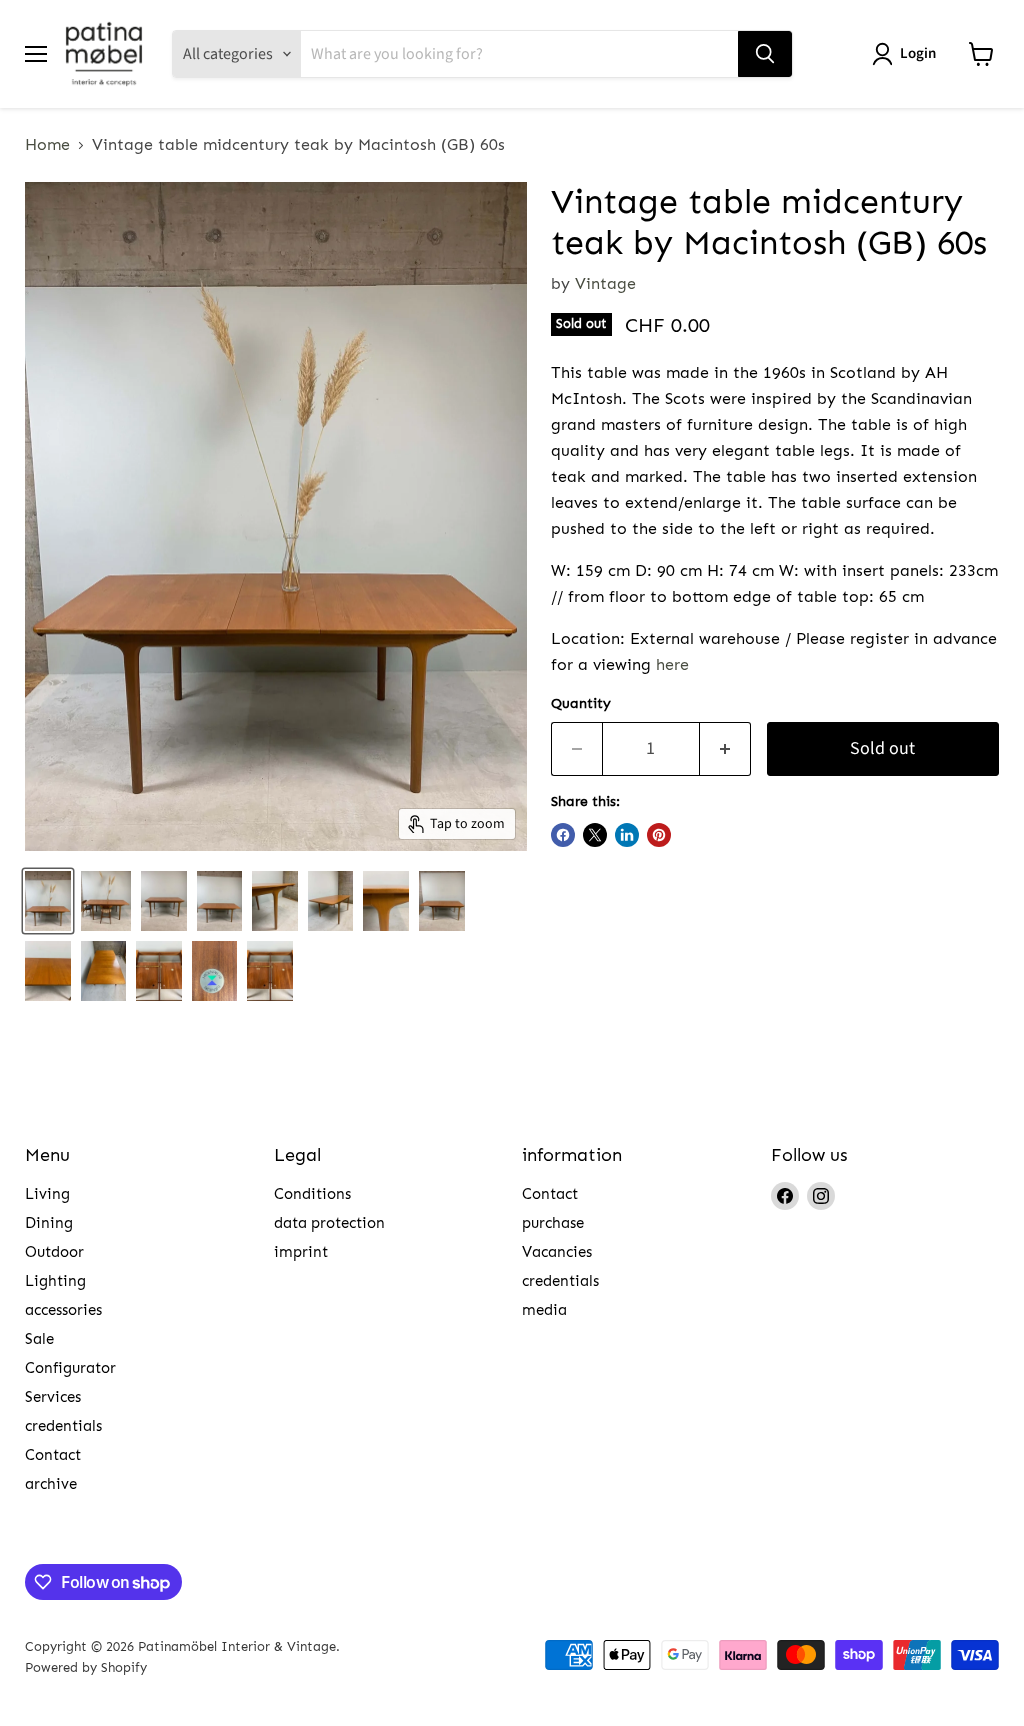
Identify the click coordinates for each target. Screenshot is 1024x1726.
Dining (49, 1223)
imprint (301, 1252)
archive (51, 1484)
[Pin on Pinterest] (659, 835)
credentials (63, 1426)
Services (53, 1397)
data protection (329, 1223)
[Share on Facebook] (563, 835)
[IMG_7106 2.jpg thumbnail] (106, 901)
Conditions (312, 1194)
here (672, 664)
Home (47, 145)
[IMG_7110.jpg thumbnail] (331, 901)
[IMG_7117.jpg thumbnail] (48, 971)
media (544, 1310)
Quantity (581, 704)
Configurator (70, 1368)
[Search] (765, 54)
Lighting (55, 1281)
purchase (553, 1223)
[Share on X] (595, 835)
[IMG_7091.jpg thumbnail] (164, 901)
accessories (63, 1310)
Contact (53, 1455)
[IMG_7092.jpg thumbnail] (270, 971)
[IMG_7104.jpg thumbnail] (48, 901)
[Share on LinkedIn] (627, 835)
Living (47, 1194)
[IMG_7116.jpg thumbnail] (275, 901)
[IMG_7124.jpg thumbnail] (386, 901)
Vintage (605, 283)
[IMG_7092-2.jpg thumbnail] (159, 971)
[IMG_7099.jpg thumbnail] (220, 901)
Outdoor (54, 1252)
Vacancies (557, 1252)
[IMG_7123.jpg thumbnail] (442, 901)
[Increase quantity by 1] (725, 749)
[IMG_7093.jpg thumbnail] (215, 971)
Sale (39, 1339)
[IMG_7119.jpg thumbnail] (104, 971)
